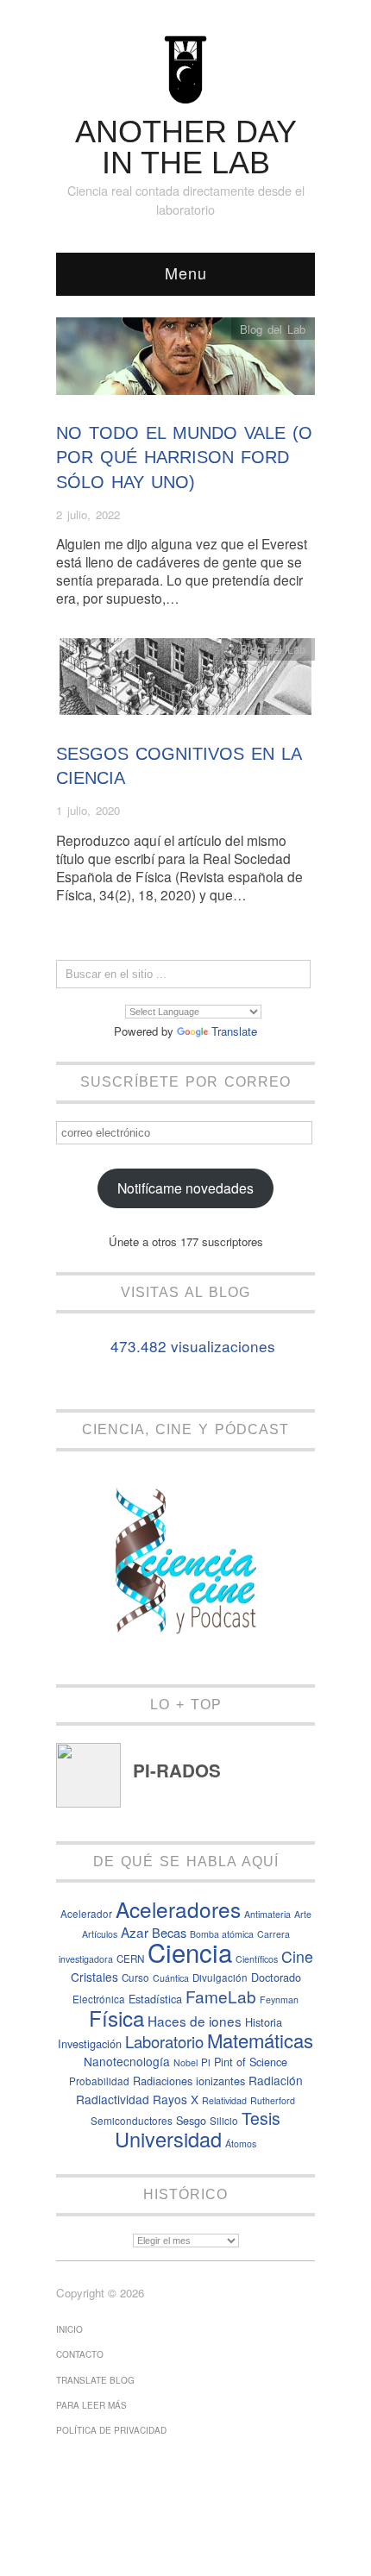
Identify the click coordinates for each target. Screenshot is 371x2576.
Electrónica (99, 1999)
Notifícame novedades (185, 1188)
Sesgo (191, 2120)
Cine (297, 1956)
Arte (303, 1914)
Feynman (279, 1999)
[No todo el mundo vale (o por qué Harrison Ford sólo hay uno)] (185, 361)
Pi (206, 2062)
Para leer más (91, 2405)
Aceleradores (178, 1909)
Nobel (185, 2062)
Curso (135, 1977)
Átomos (241, 2144)
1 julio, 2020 (88, 810)
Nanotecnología (127, 2061)
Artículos (100, 1934)
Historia (264, 2022)
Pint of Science (251, 2062)
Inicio (69, 2329)
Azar (135, 1932)
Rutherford (273, 2100)
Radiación (276, 2080)
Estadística (155, 1999)
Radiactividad (113, 2099)
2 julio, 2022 (88, 514)
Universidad (168, 2139)
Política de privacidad (111, 2430)
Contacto (80, 2354)
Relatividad (224, 2100)
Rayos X (176, 2099)
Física (116, 2018)
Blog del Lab (273, 329)
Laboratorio (164, 2041)
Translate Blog (95, 2380)
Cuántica (171, 1978)
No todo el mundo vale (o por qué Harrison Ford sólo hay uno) (184, 458)
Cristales (94, 1977)
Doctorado (276, 1977)
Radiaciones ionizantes (189, 2081)
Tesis (261, 2118)
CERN (130, 1959)
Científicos (257, 1959)
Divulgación (220, 1977)
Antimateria (267, 1914)
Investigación (90, 2043)
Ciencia (190, 1952)
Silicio (224, 2121)
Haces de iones (195, 2021)
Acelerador (86, 1914)
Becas (169, 1932)
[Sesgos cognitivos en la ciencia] (185, 681)
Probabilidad (99, 2081)
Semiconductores (132, 2121)
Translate (234, 1031)
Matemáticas (260, 2040)
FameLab (221, 1996)
